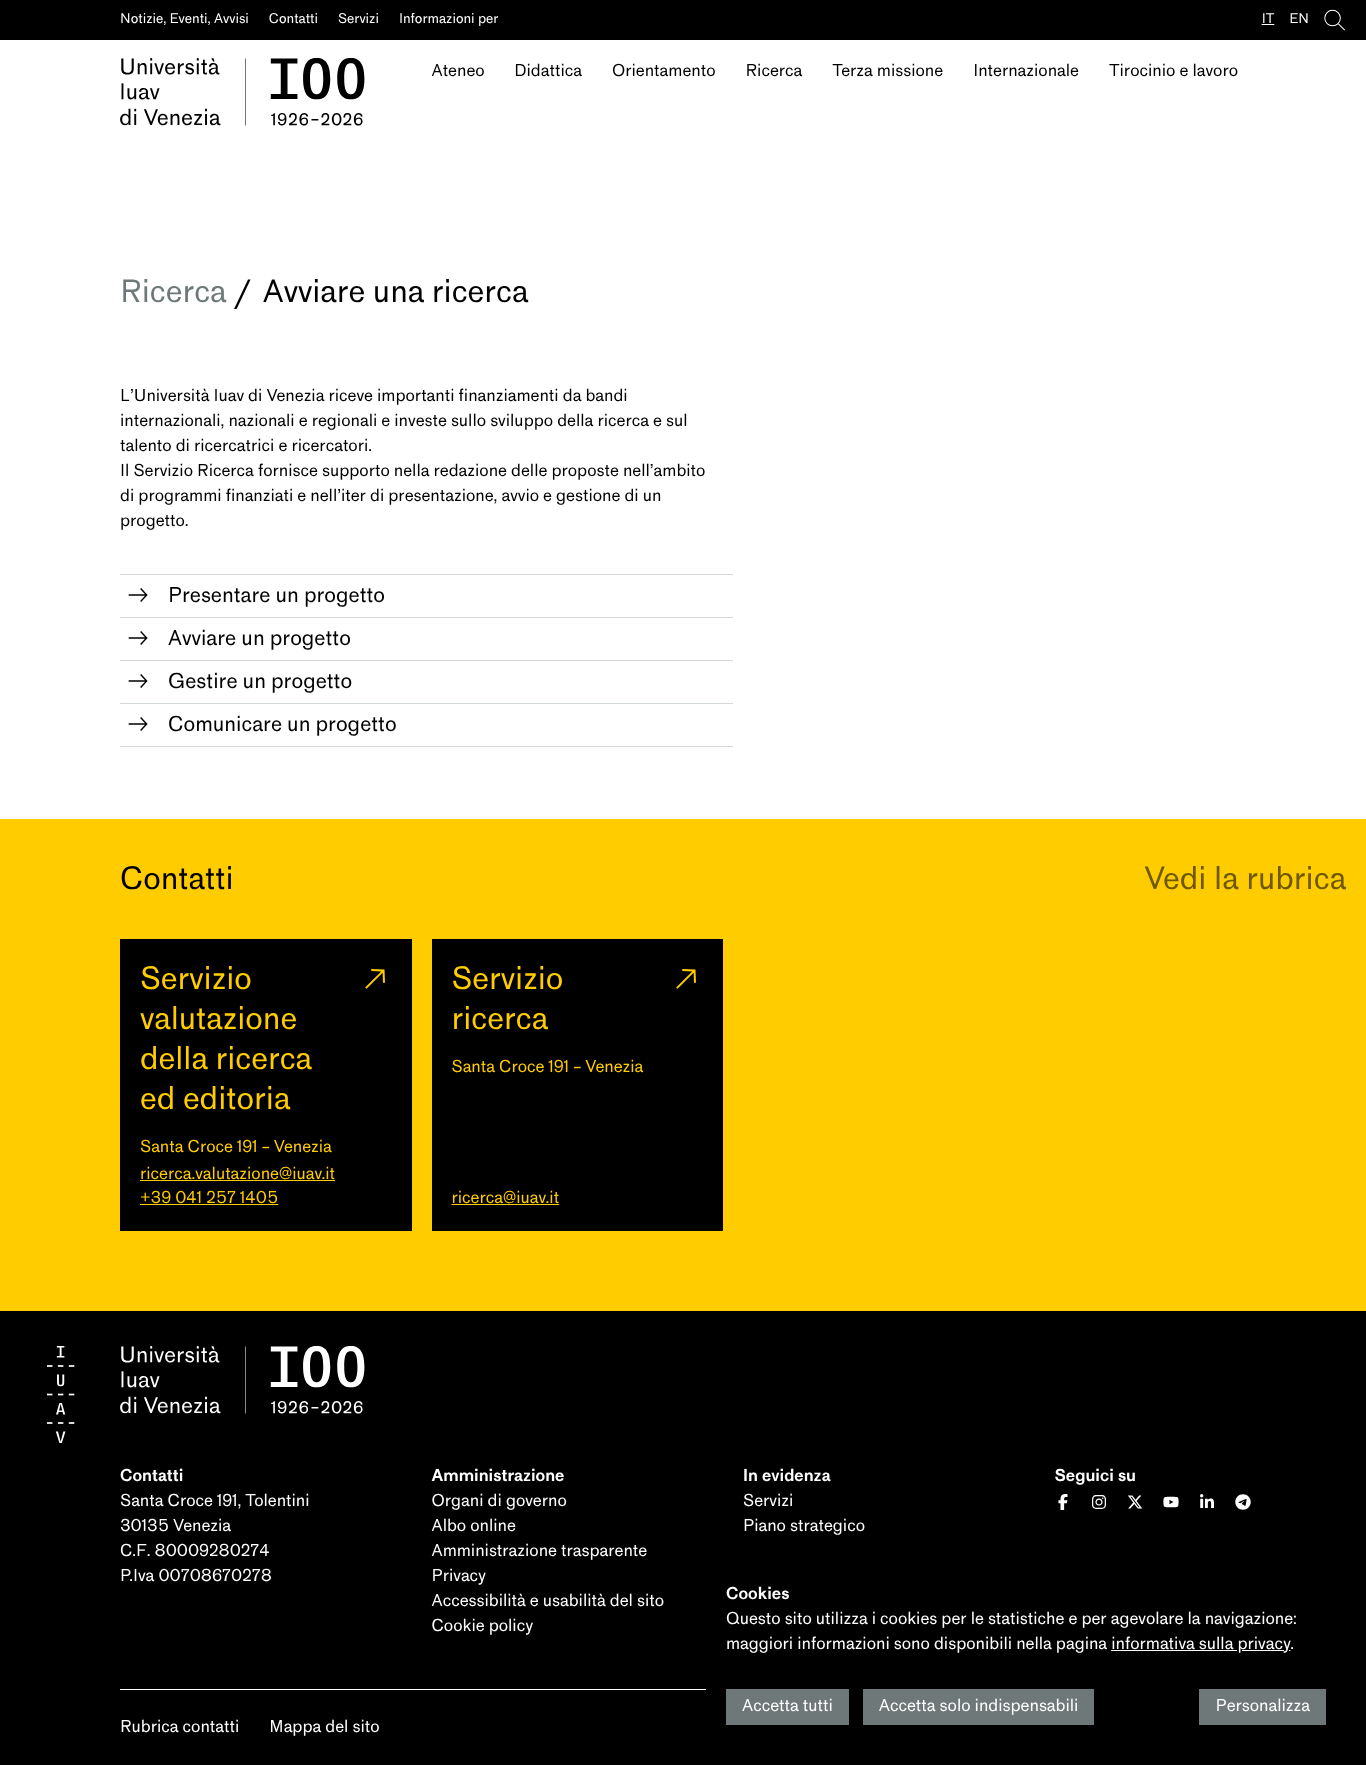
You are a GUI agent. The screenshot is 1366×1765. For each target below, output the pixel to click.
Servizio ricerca (508, 998)
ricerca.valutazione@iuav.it (237, 1174)
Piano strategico (804, 1526)
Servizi (768, 1501)
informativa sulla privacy (1200, 1644)
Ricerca (173, 291)
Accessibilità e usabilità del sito (548, 1601)
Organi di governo (499, 1501)
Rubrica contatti (179, 1727)
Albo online (474, 1526)
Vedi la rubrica (1245, 878)
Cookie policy (483, 1626)
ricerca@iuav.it (506, 1198)
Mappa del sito (324, 1727)
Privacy (459, 1576)
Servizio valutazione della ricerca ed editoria (226, 1038)
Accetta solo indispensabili (979, 1706)
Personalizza (1262, 1706)
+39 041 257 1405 (209, 1198)
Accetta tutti (787, 1706)
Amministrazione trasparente (540, 1551)
